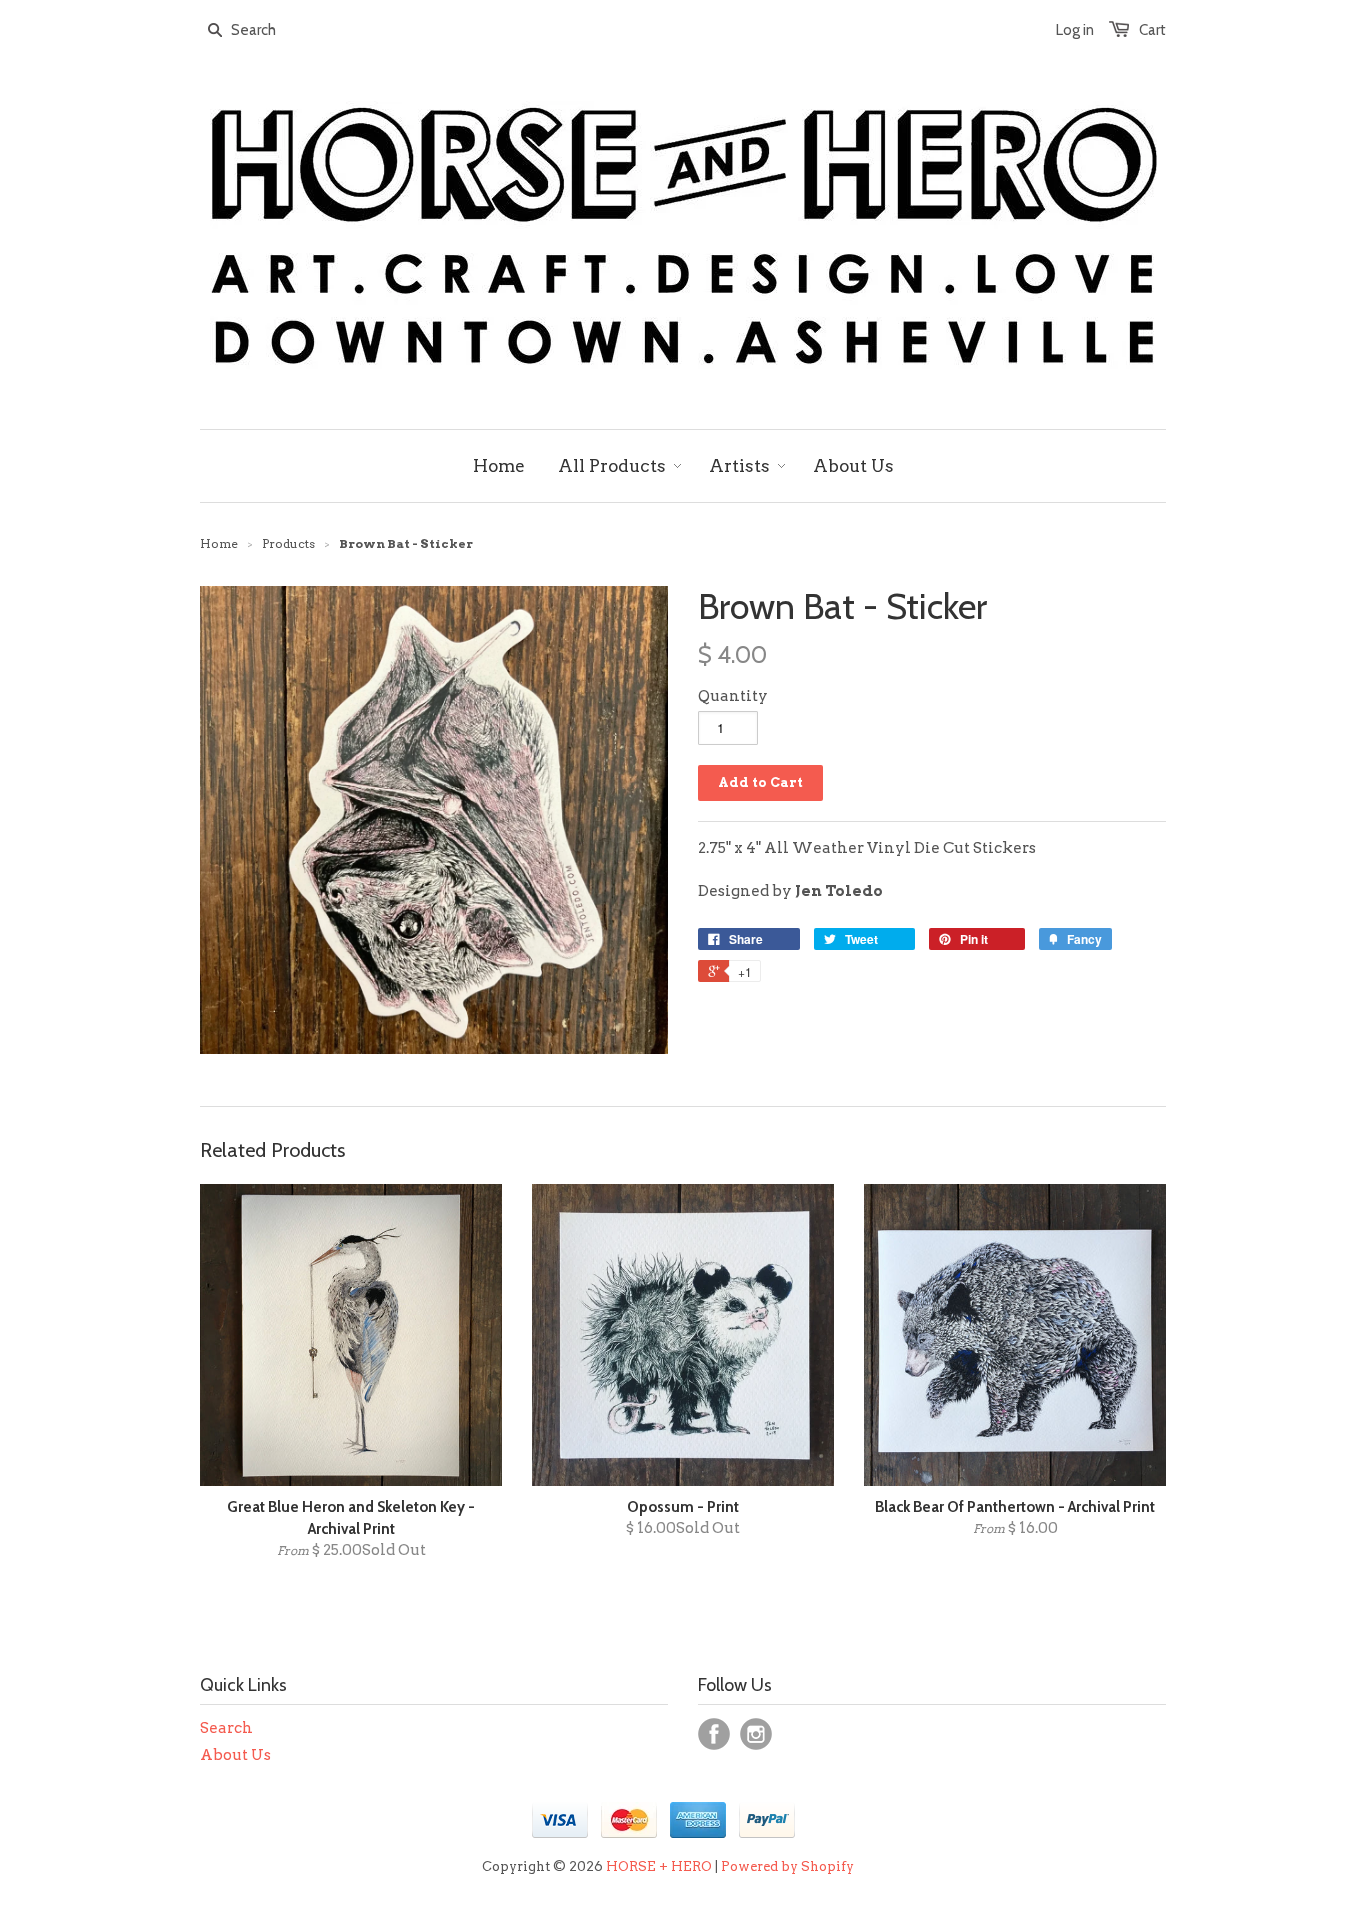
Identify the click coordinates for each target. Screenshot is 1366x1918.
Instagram (756, 1734)
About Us (235, 1755)
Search (226, 1728)
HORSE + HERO (659, 1866)
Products (288, 543)
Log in (1075, 30)
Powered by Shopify (787, 1866)
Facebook (714, 1734)
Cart (1152, 30)
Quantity (733, 696)
